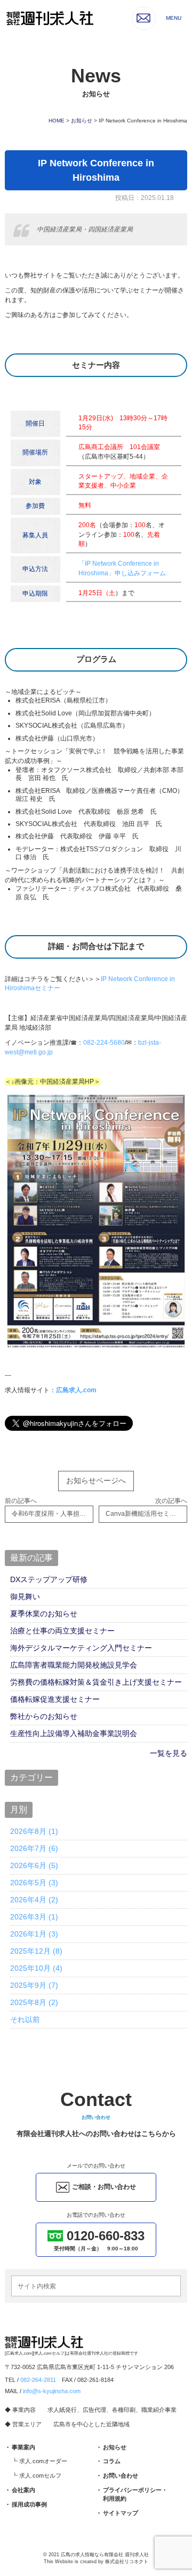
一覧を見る (169, 1753)
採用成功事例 (29, 2504)
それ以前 (25, 2019)
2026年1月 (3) (34, 1934)
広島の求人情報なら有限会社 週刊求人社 (105, 2555)
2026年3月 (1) (34, 1917)
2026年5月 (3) (34, 1883)
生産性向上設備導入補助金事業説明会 (74, 1733)
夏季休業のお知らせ (44, 1614)
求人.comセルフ (40, 2475)
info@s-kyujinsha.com (52, 2391)
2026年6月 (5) (34, 1865)
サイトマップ (121, 2513)
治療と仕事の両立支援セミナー (62, 1631)
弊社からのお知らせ (44, 1716)
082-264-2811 (38, 2380)
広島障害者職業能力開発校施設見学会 (74, 1665)
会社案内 (23, 2490)
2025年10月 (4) (36, 1968)
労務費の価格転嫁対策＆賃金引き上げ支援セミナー (96, 1682)
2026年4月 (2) (34, 1900)
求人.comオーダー (43, 2461)
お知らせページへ (96, 1480)
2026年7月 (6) (34, 1848)
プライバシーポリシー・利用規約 (135, 2494)
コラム (112, 2461)
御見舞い (25, 1596)
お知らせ (115, 2447)
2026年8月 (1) (34, 1831)
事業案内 (23, 2447)
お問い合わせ (121, 2475)
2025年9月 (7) (34, 1985)
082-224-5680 (104, 1043)
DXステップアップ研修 (49, 1579)
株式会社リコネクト (127, 2562)
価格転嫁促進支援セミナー (55, 1699)
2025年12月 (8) (36, 1951)
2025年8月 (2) (34, 2002)
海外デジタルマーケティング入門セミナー (81, 1648)
